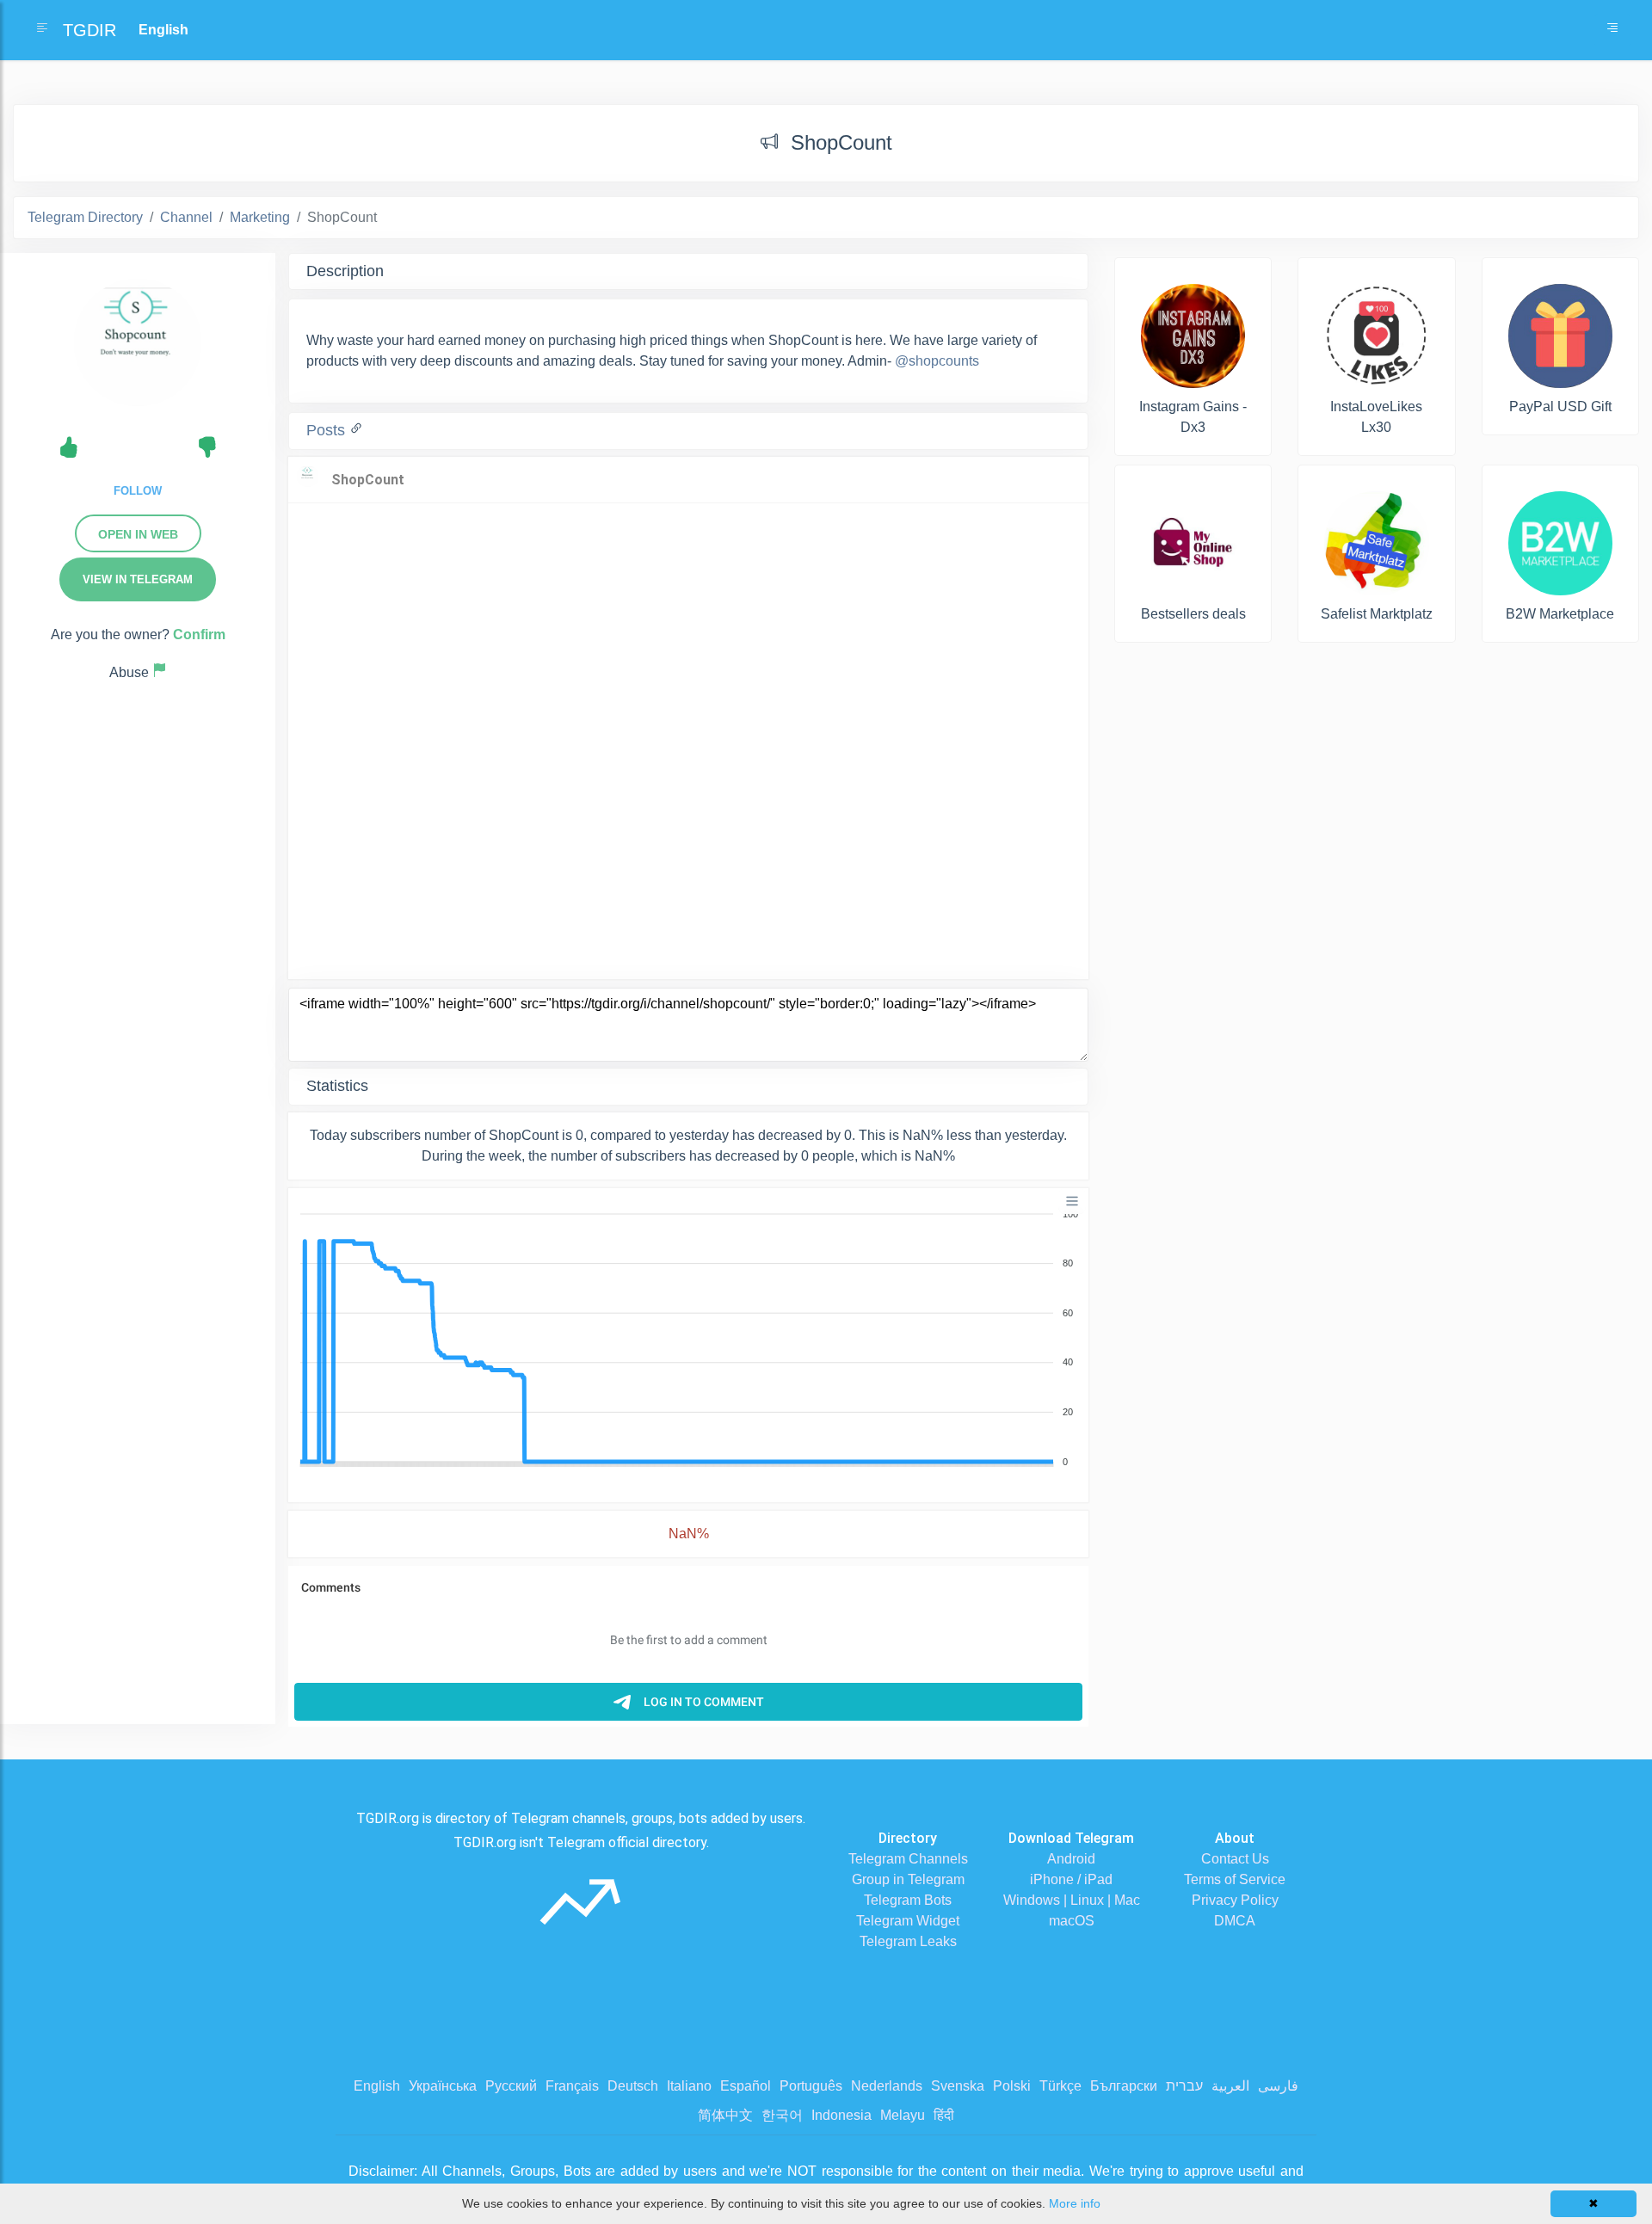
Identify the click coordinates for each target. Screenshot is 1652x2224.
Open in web (138, 534)
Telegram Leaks (908, 1941)
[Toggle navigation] (1612, 30)
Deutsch (633, 2086)
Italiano (689, 2086)
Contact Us (1235, 1859)
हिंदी (944, 2115)
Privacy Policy (1235, 1900)
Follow (138, 491)
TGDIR (89, 30)
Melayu (903, 2115)
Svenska (958, 2086)
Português (811, 2086)
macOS (1072, 1921)
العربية (1230, 2086)
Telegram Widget (908, 1921)
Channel (186, 217)
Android (1071, 1859)
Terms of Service (1235, 1879)
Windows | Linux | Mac (1072, 1900)
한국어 (782, 2115)
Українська (443, 2086)
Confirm (199, 635)
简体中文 (725, 2115)
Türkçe (1060, 2086)
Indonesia (841, 2115)
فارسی (1278, 2086)
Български (1124, 2086)
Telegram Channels (908, 1859)
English (377, 2086)
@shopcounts (937, 361)
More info (1075, 2203)
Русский (511, 2086)
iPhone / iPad (1071, 1879)
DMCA (1235, 1921)
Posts (328, 430)
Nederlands (887, 2086)
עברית (1184, 2086)
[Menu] (1072, 1201)
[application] (688, 1339)
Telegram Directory (85, 217)
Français (572, 2086)
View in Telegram (138, 579)
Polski (1012, 2086)
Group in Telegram (908, 1879)
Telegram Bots (908, 1900)
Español (746, 2086)
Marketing (260, 217)
